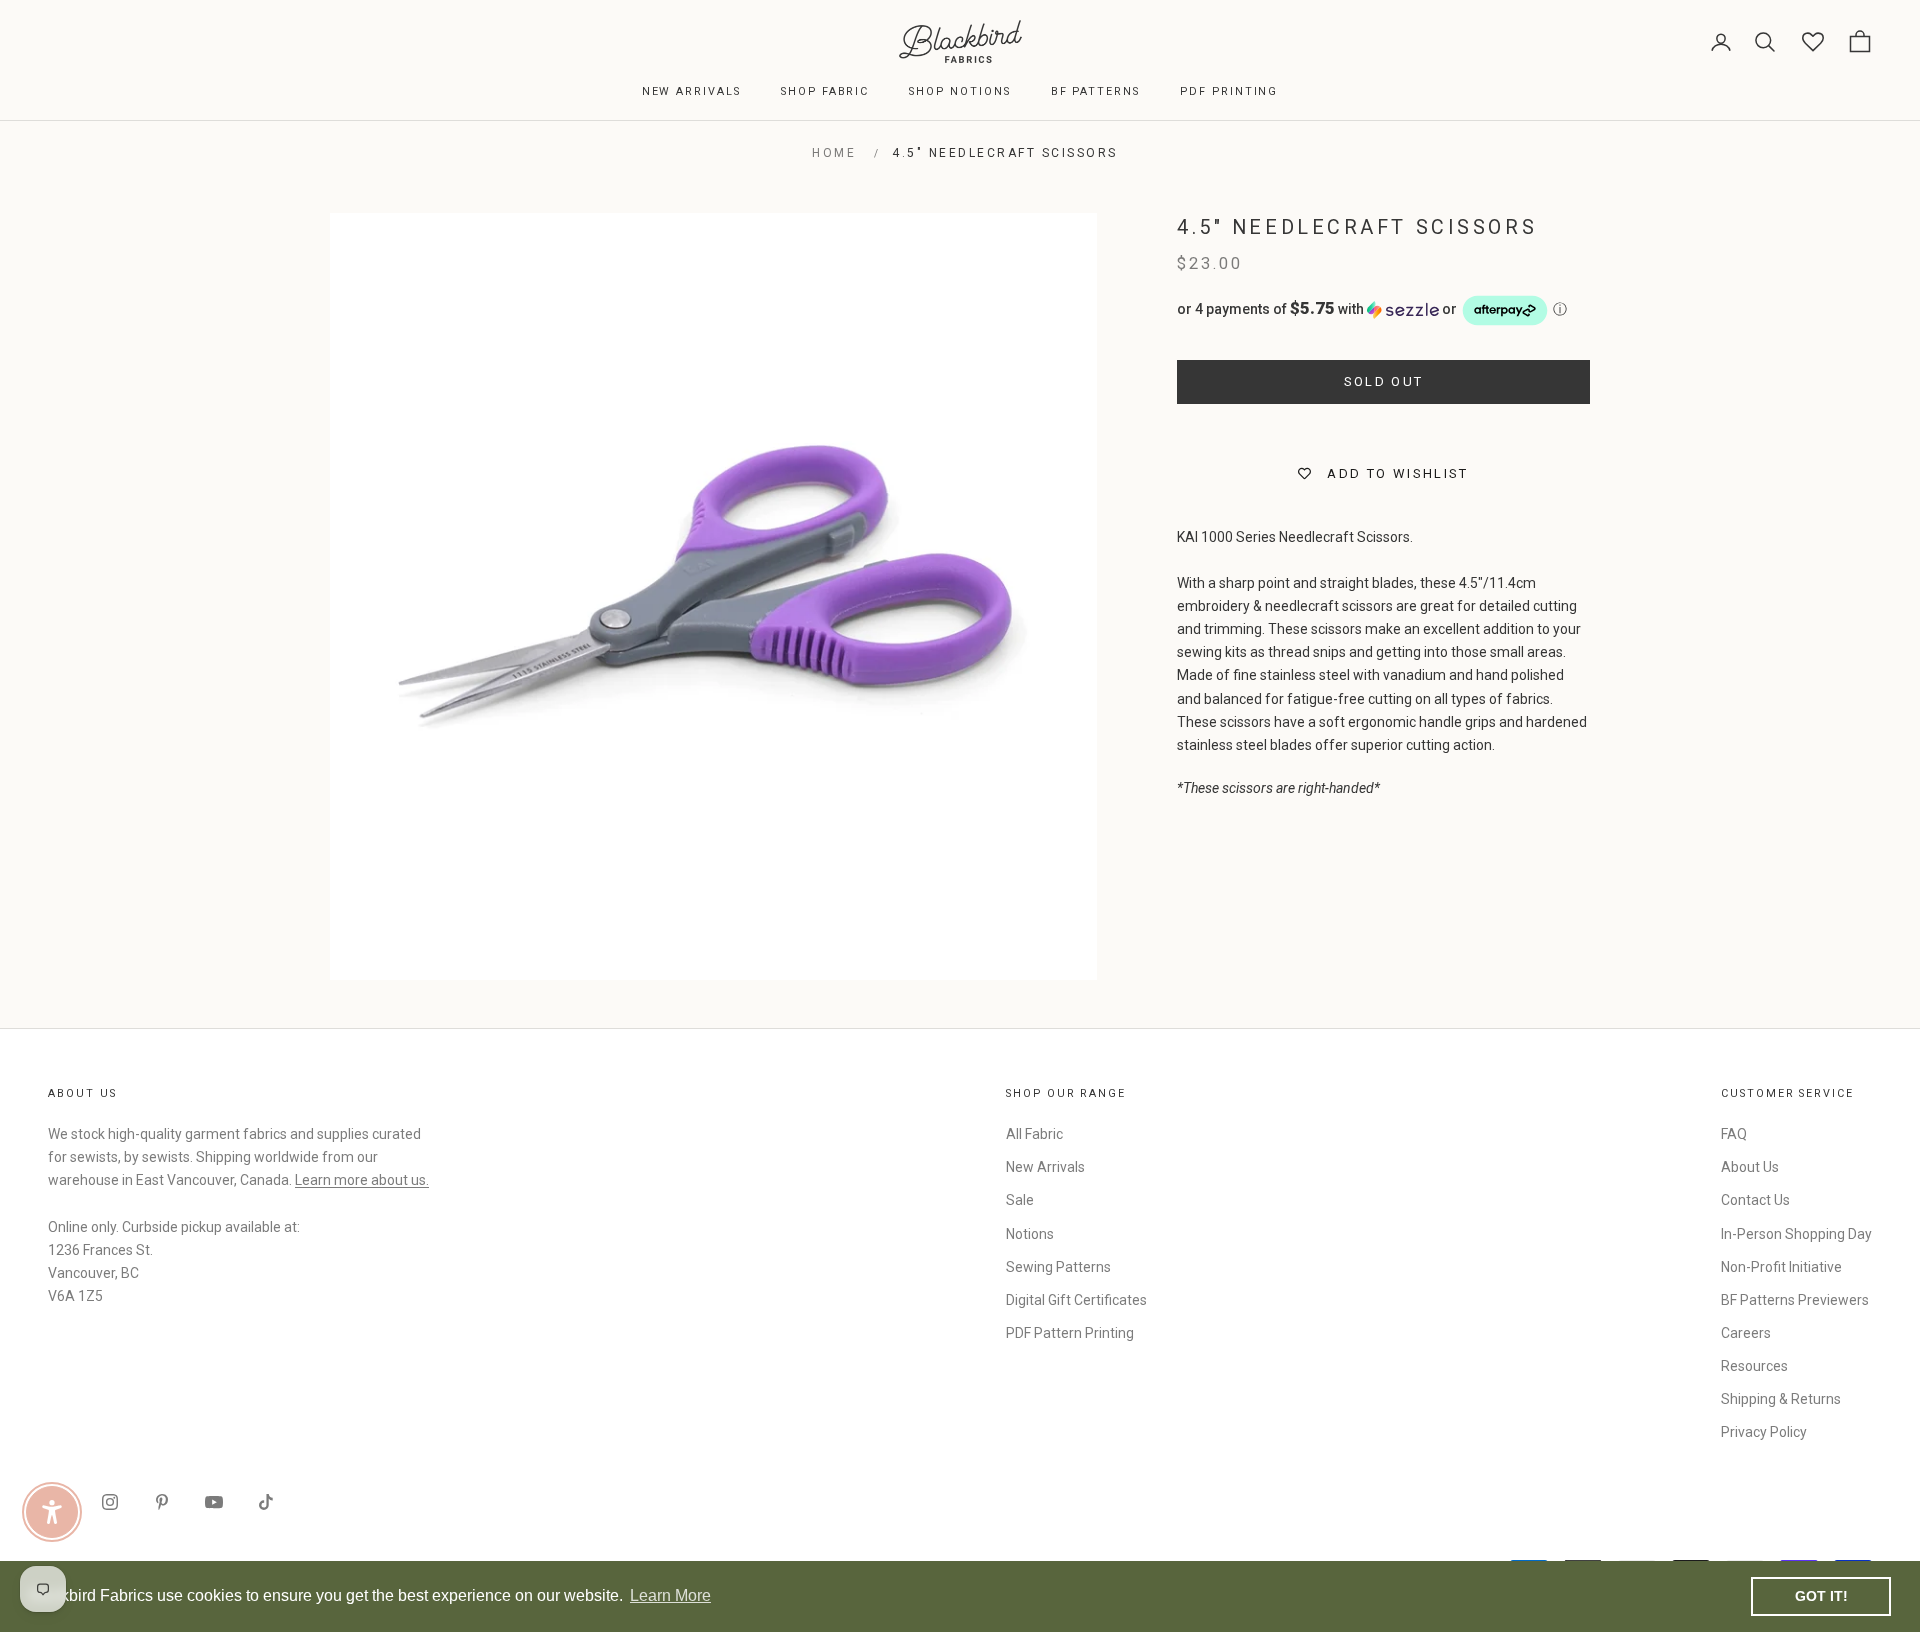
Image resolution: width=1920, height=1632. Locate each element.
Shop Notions (959, 91)
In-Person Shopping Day (1796, 1234)
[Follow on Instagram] (110, 1502)
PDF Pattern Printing (1070, 1333)
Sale (1020, 1200)
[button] (1383, 310)
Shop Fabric (825, 91)
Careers (1746, 1333)
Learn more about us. (362, 1180)
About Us (1750, 1167)
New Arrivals (691, 91)
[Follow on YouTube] (214, 1502)
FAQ (1734, 1134)
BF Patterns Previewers (1795, 1300)
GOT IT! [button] (1821, 1596)
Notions (1030, 1234)
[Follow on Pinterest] (162, 1502)
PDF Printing (1229, 91)
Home (834, 153)
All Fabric (1034, 1134)
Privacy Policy (1764, 1432)
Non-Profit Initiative (1781, 1267)
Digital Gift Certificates (1076, 1300)
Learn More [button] (670, 1595)
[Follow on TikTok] (266, 1502)
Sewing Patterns (1058, 1267)
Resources (1754, 1366)
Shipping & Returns (1781, 1399)
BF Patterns (1095, 91)
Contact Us (1755, 1200)
